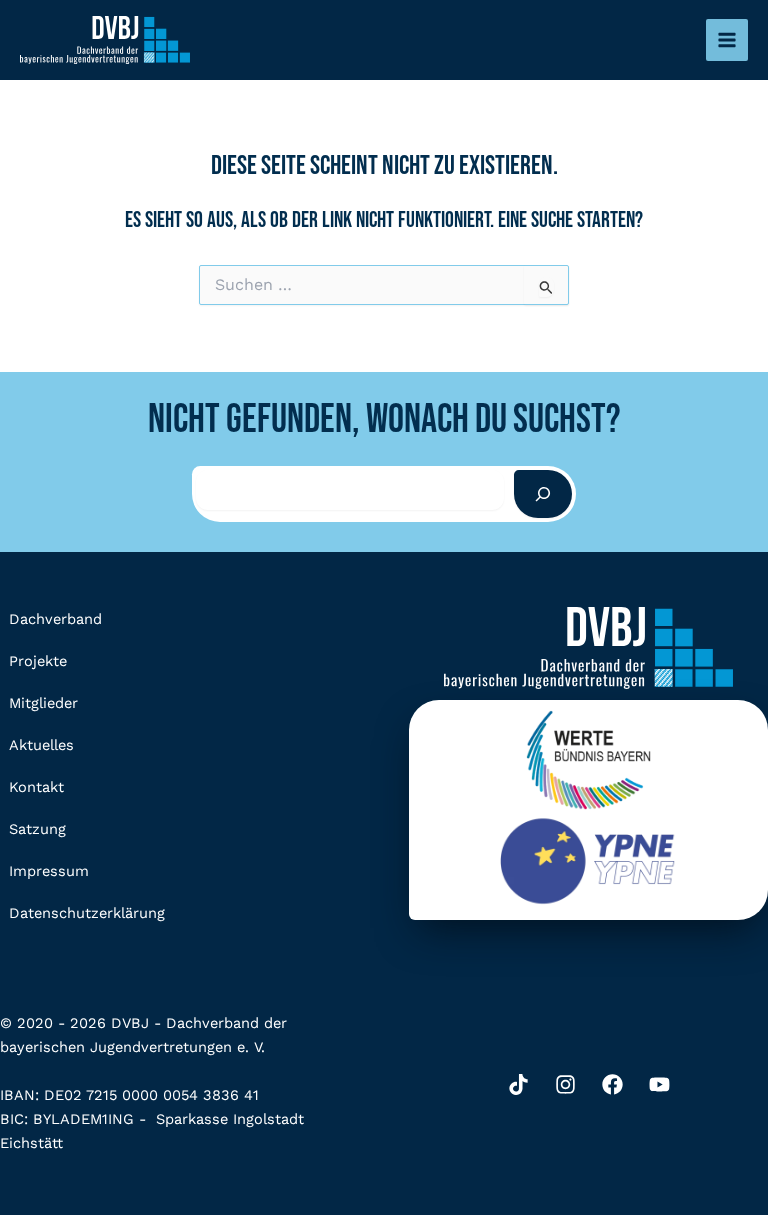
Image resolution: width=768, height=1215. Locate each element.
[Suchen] (543, 494)
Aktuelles (41, 745)
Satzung (37, 829)
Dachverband (55, 619)
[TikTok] (518, 1084)
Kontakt (36, 787)
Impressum (49, 871)
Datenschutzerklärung (87, 913)
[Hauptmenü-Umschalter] (727, 40)
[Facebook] (612, 1084)
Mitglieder (43, 703)
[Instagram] (565, 1084)
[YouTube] (659, 1084)
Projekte (38, 661)
